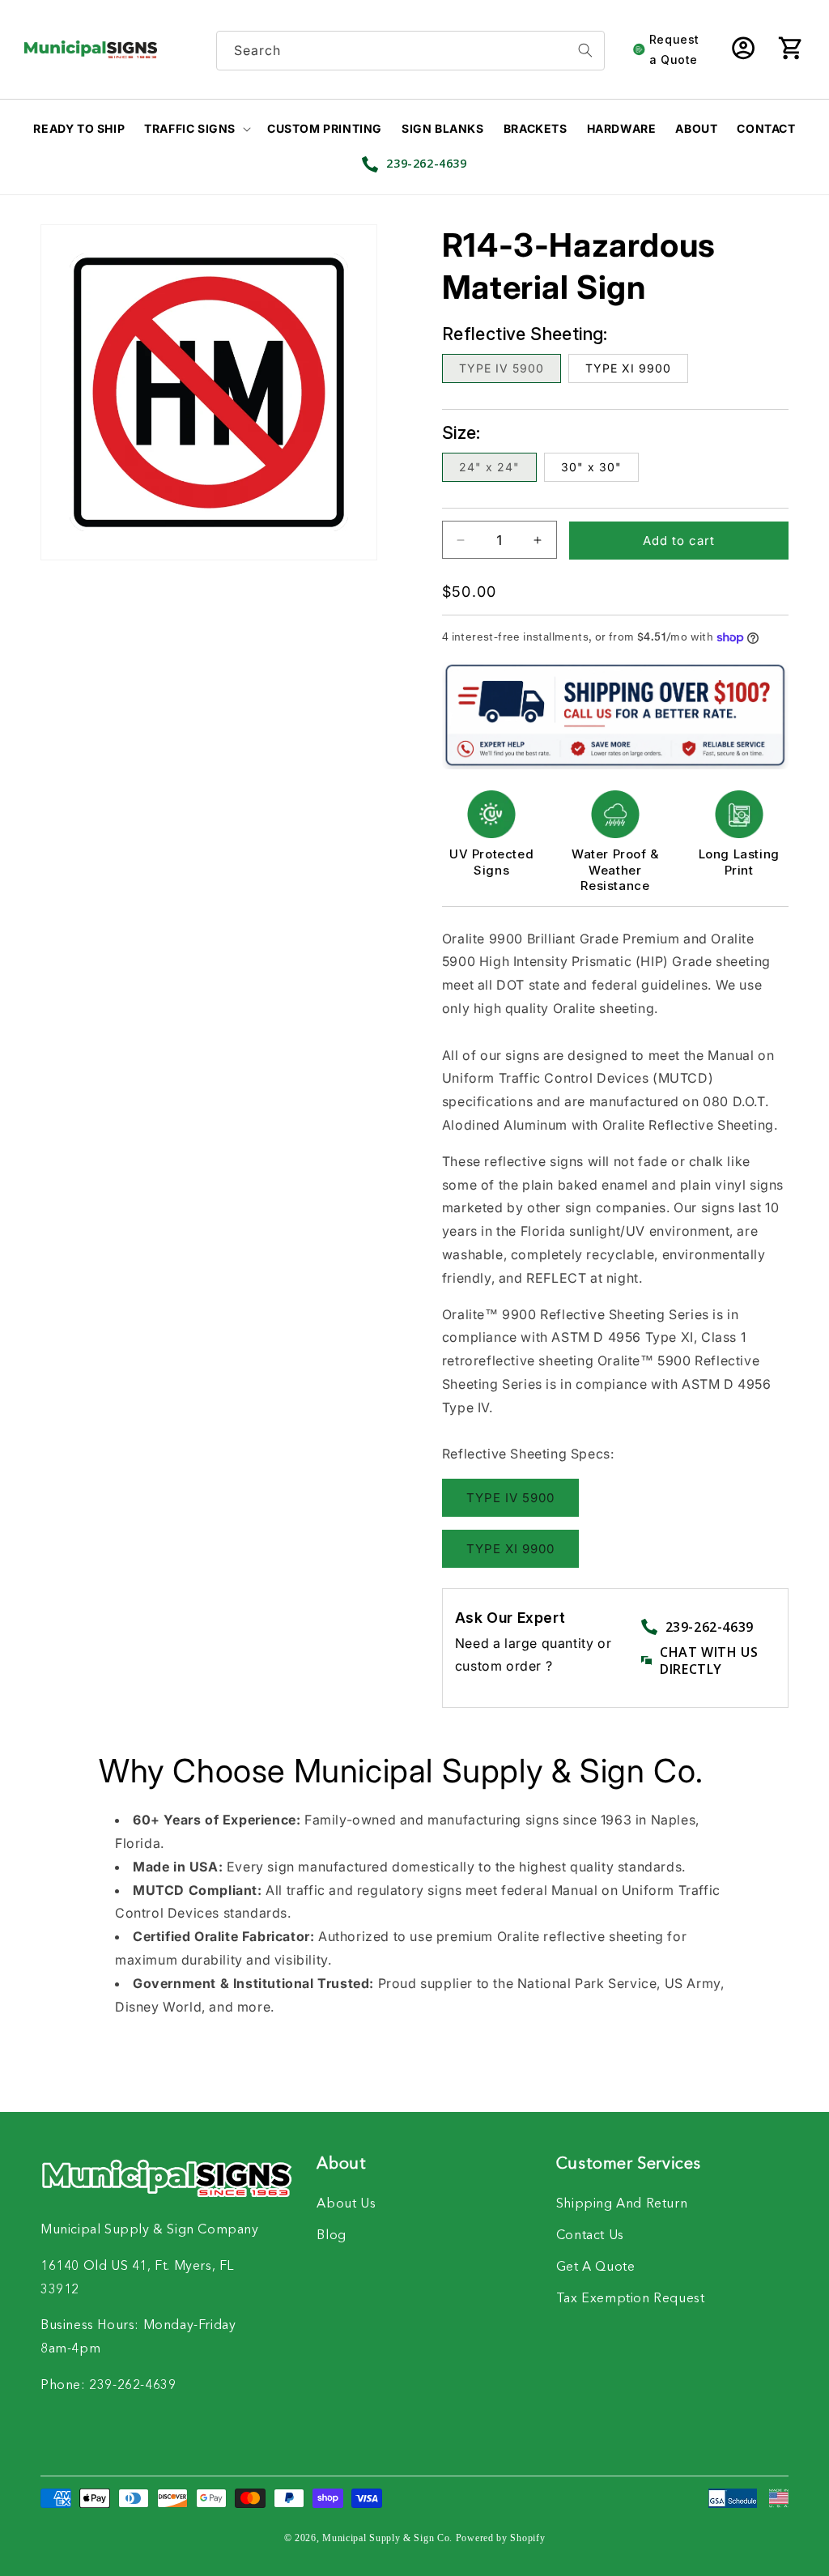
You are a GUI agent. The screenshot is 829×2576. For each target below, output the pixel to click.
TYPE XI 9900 (628, 368)
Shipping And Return (622, 2204)
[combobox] (410, 51)
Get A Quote (596, 2267)
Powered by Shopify (501, 2538)
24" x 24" (489, 467)
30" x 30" (591, 467)
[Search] (585, 51)
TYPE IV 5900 (502, 368)
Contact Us (590, 2236)
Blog (331, 2236)
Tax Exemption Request (631, 2299)
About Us (346, 2204)
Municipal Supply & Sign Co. (387, 2538)
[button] (790, 49)
